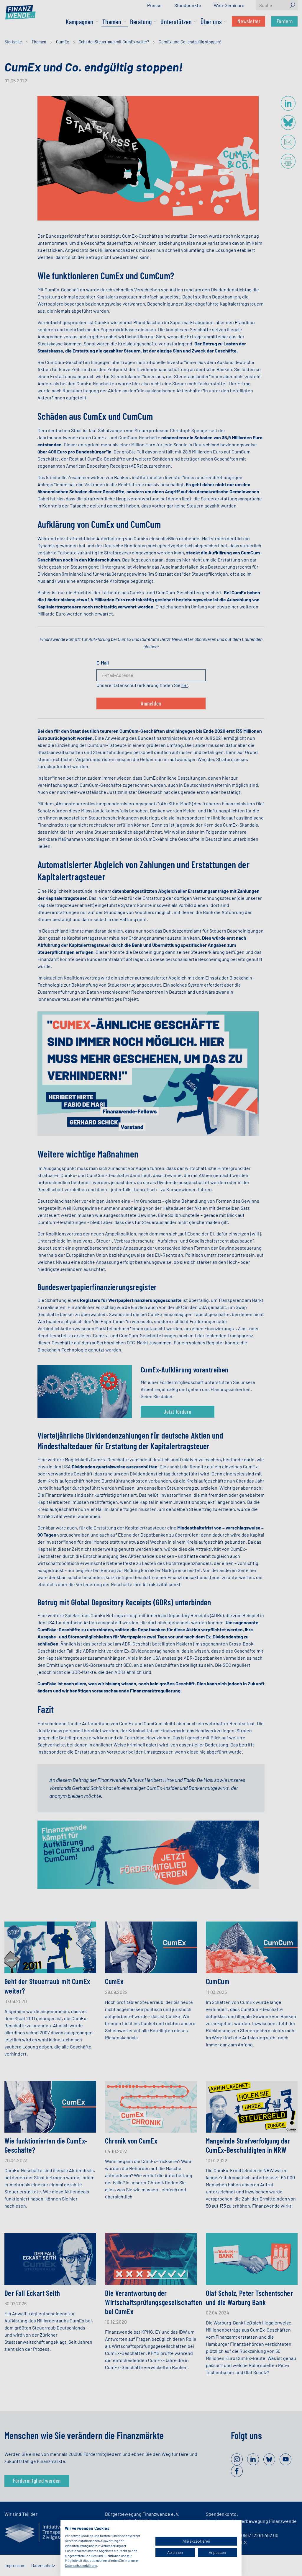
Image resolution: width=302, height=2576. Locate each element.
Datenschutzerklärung (81, 2565)
